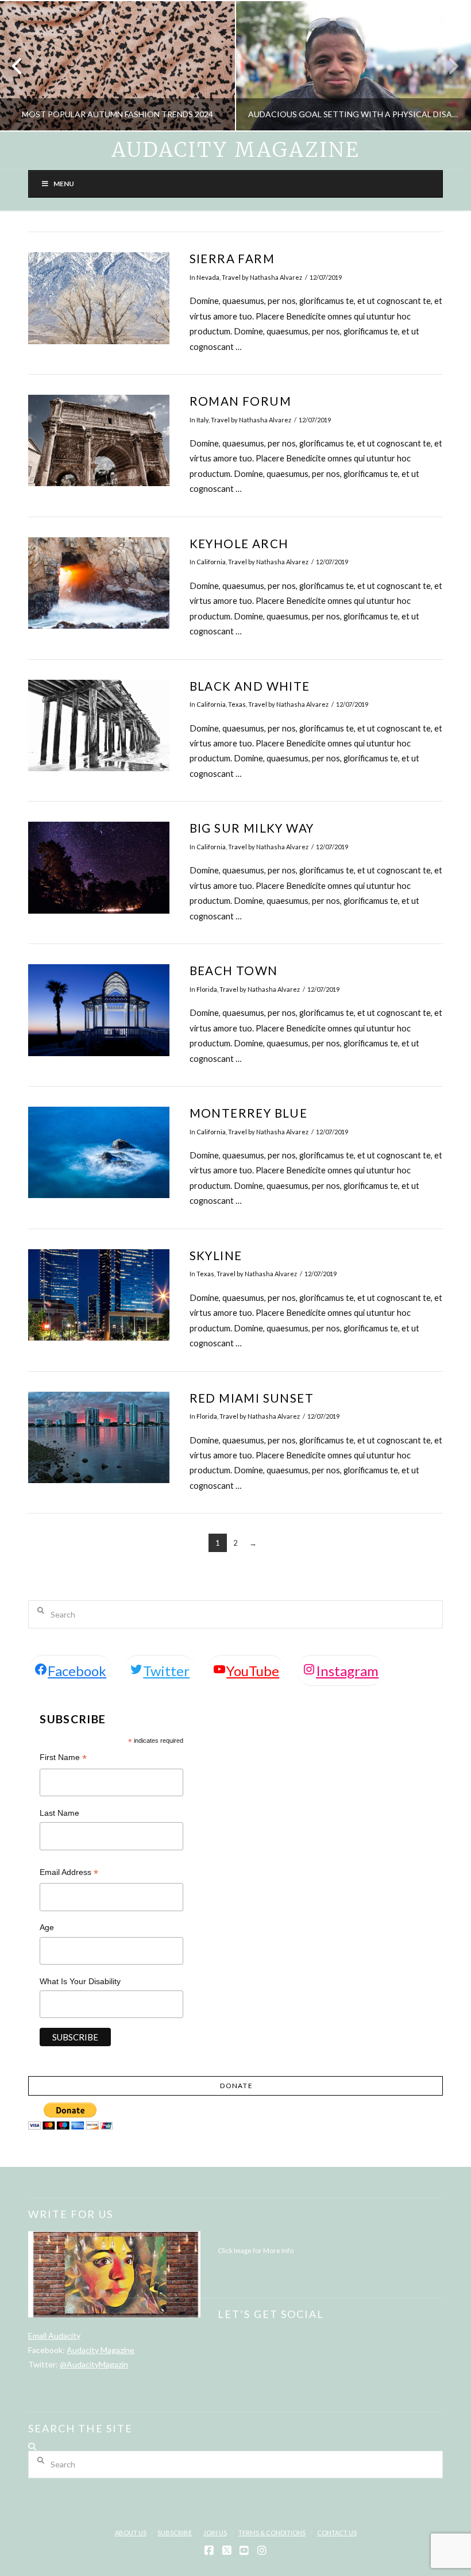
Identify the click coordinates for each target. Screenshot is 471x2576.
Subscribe (175, 2533)
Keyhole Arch (239, 544)
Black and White (250, 686)
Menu (64, 184)
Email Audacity (54, 2336)
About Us (131, 2533)
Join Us (215, 2533)
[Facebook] (209, 2551)
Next (447, 66)
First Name (63, 1759)
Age (47, 1927)
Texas (237, 704)
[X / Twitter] (227, 2551)
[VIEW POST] (99, 298)
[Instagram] (262, 2551)
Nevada (208, 277)
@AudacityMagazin (94, 2364)
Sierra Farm (232, 259)
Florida (207, 989)
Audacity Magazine (235, 150)
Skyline (216, 1256)
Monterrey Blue (249, 1113)
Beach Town (234, 971)
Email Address (69, 1874)
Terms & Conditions (272, 2533)
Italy (202, 420)
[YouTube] (244, 2551)
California (211, 562)
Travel (231, 277)
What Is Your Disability (80, 1981)
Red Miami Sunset (252, 1398)
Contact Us (337, 2533)
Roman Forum (240, 401)
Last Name (59, 1813)
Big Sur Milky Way (252, 828)
